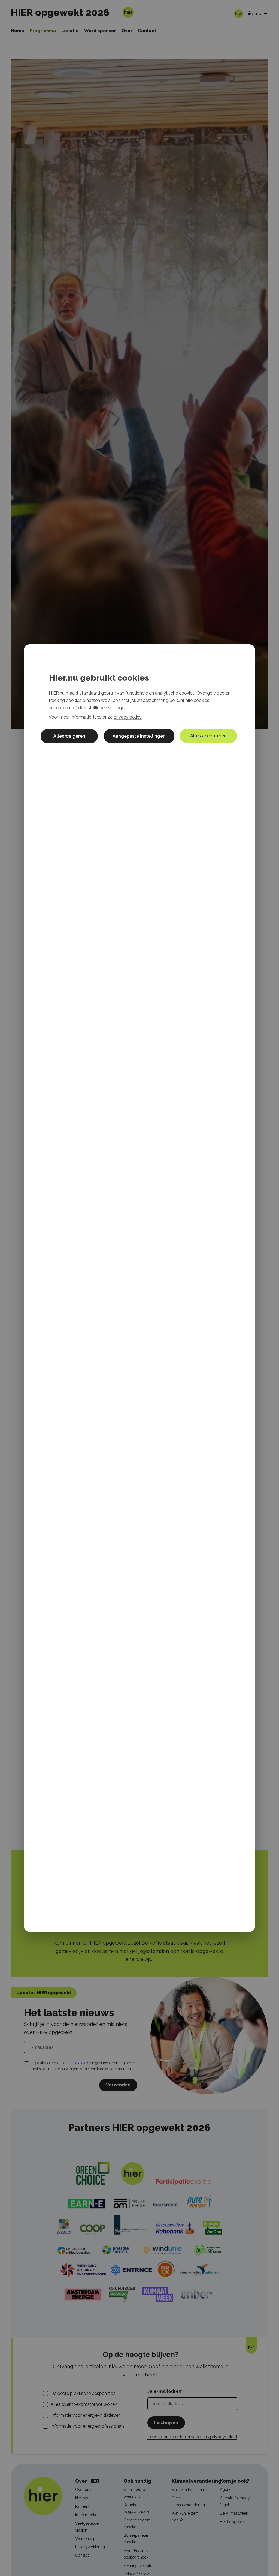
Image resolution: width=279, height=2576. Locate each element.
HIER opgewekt (233, 2522)
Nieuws (82, 2498)
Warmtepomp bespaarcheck (136, 2554)
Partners (82, 2506)
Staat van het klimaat (189, 2490)
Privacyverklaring (90, 2547)
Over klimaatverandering (188, 2501)
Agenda (227, 2490)
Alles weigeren (69, 736)
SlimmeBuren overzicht (135, 2493)
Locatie (70, 31)
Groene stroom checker (137, 2524)
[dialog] (139, 1288)
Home (18, 31)
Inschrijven (166, 2423)
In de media (86, 2515)
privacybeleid (78, 2063)
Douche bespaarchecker (138, 2508)
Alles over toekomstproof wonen (84, 2404)
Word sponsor (100, 31)
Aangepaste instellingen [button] (139, 736)
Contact (147, 31)
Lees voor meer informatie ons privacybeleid (192, 2437)
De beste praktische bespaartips (83, 2393)
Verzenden (118, 2085)
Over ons (83, 2490)
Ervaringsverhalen (139, 2566)
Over (127, 31)
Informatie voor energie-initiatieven (86, 2415)
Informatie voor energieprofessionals (88, 2426)
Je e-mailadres (164, 2391)
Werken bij (85, 2539)
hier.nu (254, 13)
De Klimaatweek (234, 2513)
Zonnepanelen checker (136, 2539)
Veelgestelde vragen (87, 2527)
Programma (43, 31)
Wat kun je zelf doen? (185, 2517)
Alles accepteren (208, 736)
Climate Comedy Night (235, 2501)
